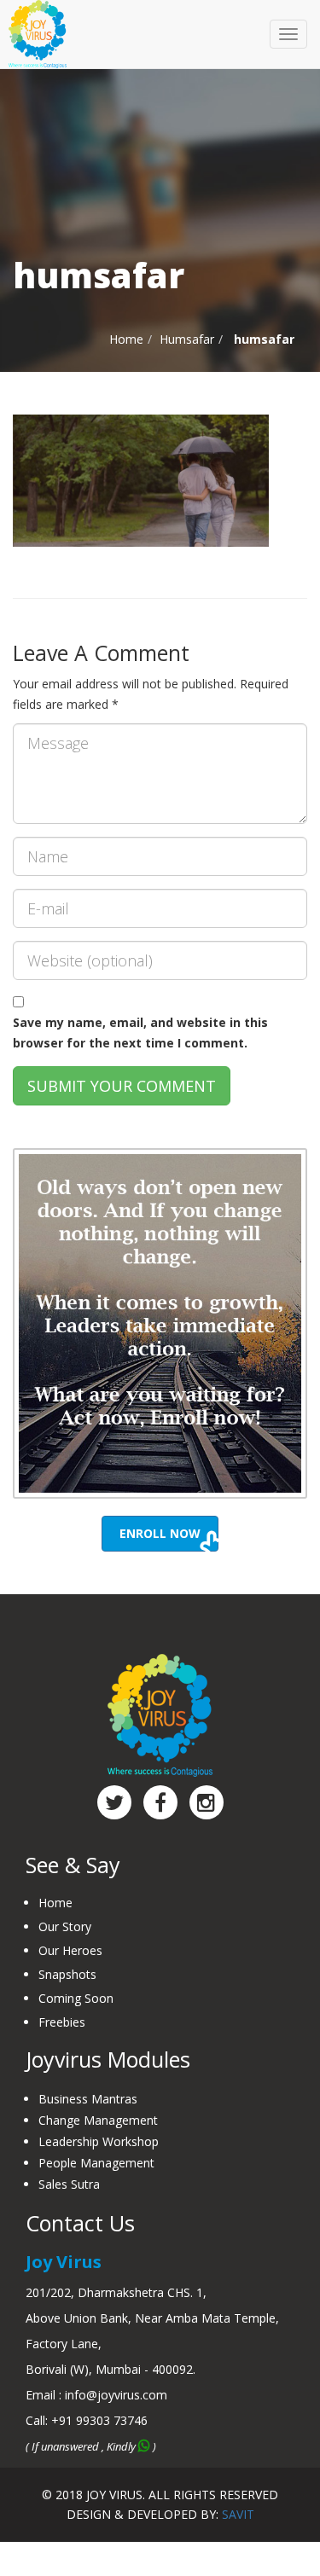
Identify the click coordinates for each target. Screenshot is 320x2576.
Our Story (65, 1926)
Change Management (98, 2120)
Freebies (62, 2022)
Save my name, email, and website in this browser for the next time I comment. (140, 1033)
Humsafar (187, 339)
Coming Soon (76, 1998)
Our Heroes (70, 1950)
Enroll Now (160, 1533)
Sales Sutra (69, 2184)
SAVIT (238, 2514)
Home (126, 339)
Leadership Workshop (99, 2141)
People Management (96, 2163)
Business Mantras (88, 2099)
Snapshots (67, 1974)
